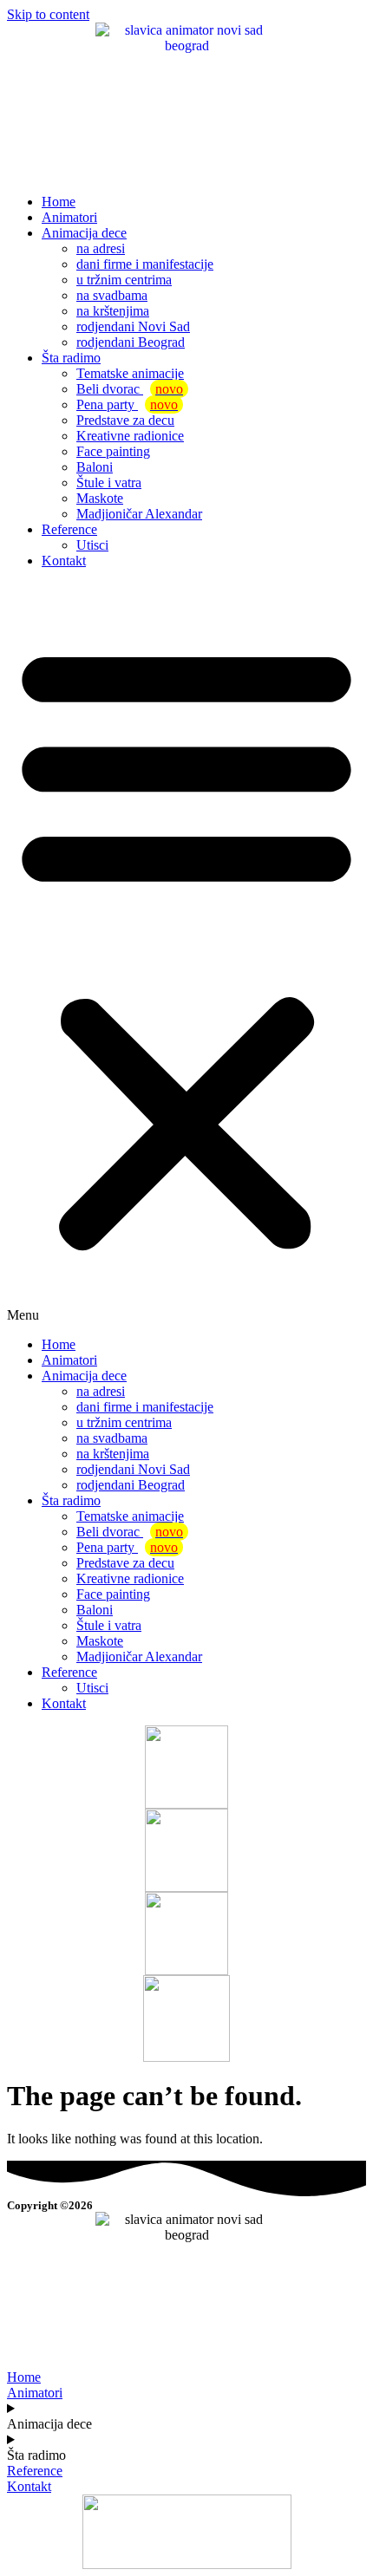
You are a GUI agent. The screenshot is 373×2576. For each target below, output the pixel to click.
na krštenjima (113, 311)
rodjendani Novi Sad (133, 326)
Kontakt (64, 561)
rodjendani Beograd (131, 342)
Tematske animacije (130, 373)
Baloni (95, 467)
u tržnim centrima (124, 280)
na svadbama (112, 295)
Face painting (113, 451)
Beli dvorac (130, 389)
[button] (186, 953)
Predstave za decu (125, 420)
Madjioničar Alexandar (139, 514)
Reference (69, 529)
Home (59, 202)
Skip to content (48, 14)
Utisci (92, 545)
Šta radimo (71, 358)
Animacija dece (84, 233)
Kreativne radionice (130, 436)
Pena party (127, 404)
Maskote (100, 498)
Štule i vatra (109, 483)
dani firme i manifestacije (145, 264)
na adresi (101, 248)
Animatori (69, 217)
